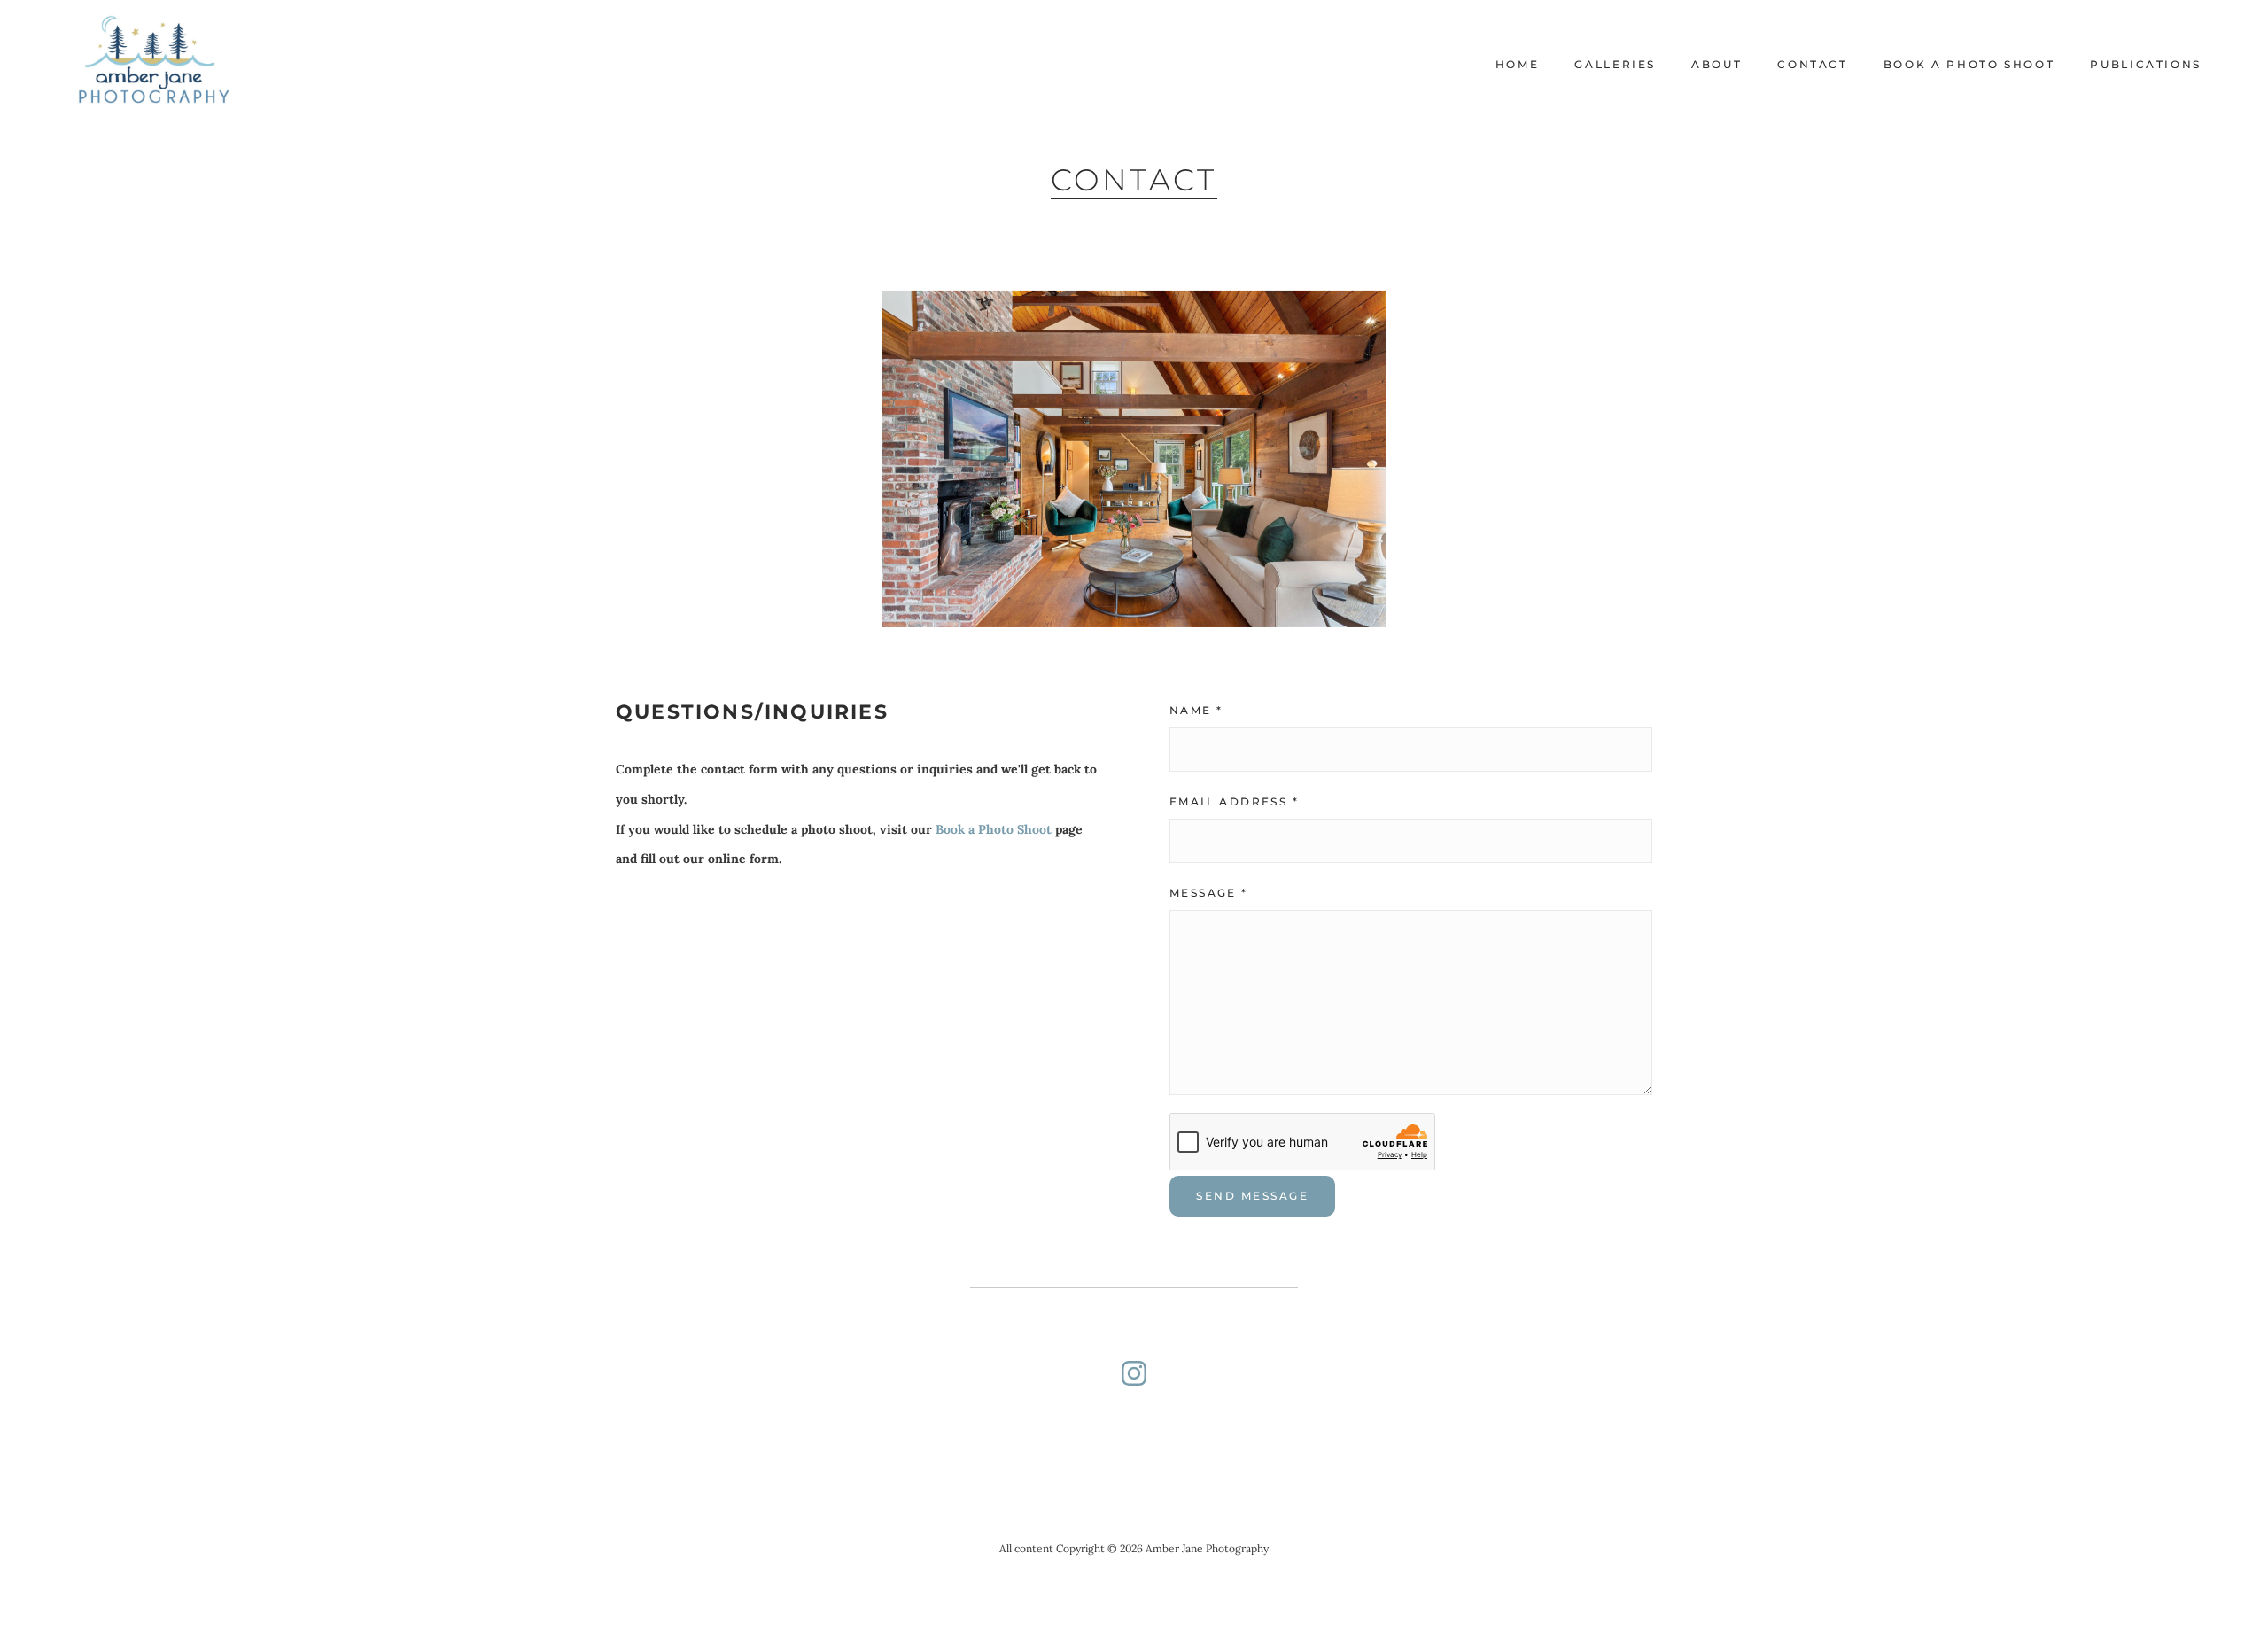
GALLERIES (1615, 64)
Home (1518, 64)
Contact (1812, 64)
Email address (1234, 801)
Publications (2146, 64)
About (1717, 64)
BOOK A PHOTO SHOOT (1969, 64)
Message (1209, 893)
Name (1196, 710)
